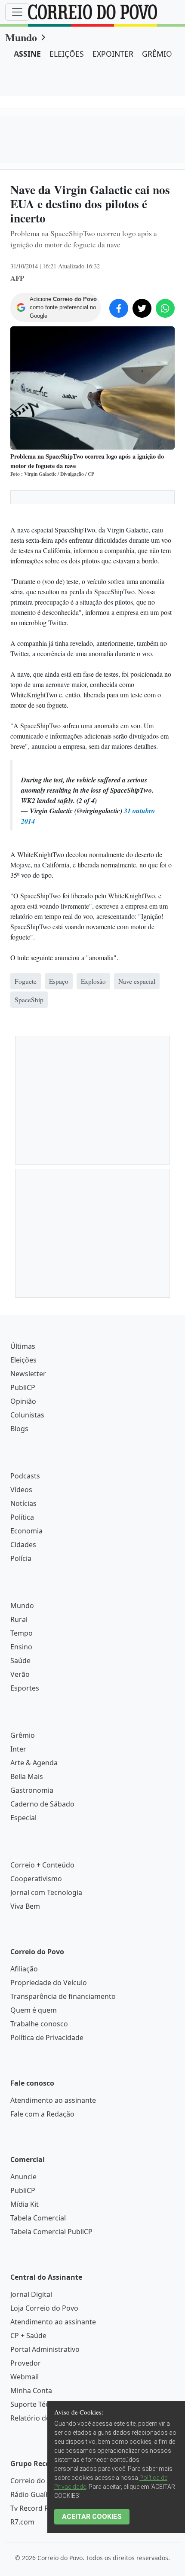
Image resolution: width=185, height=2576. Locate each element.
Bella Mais (27, 1776)
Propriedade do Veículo (49, 1983)
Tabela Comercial (38, 2218)
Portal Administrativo (45, 2349)
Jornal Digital (31, 2294)
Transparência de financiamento (63, 1996)
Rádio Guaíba (32, 2494)
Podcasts (25, 1476)
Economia (26, 1531)
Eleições (23, 1360)
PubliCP (23, 1387)
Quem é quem (34, 2010)
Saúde (20, 1661)
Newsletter (28, 1374)
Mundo (21, 37)
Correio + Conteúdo (42, 1865)
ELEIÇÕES (67, 54)
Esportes (25, 1688)
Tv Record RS (31, 2508)
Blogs (19, 1429)
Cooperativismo (36, 1879)
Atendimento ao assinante (53, 2100)
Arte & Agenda (34, 1763)
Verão (20, 1674)
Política (22, 1517)
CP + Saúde (28, 2336)
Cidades (23, 1545)
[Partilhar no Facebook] (119, 308)
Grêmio (23, 1735)
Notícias (23, 1503)
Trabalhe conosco (39, 2024)
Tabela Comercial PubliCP (51, 2232)
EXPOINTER (113, 54)
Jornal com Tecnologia (46, 1892)
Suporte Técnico (37, 2404)
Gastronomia (32, 1790)
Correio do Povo (37, 2481)
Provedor (26, 2363)
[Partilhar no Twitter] (142, 308)
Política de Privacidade (47, 2038)
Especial (23, 1818)
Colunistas (27, 1415)
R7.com (22, 2522)
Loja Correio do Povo (44, 2308)
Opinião (23, 1401)
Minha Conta (31, 2390)
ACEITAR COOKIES (92, 2517)
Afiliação (24, 1969)
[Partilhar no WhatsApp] (165, 308)
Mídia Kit (25, 2204)
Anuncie (23, 2177)
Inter (18, 1749)
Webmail (25, 2377)
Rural (19, 1619)
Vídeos (21, 1490)
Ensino (21, 1647)
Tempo (22, 1633)
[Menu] (17, 12)
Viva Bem (25, 1906)
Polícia (21, 1558)
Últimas (23, 1346)
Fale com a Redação (42, 2114)
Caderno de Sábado (42, 1804)
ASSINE (27, 54)
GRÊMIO (157, 54)
